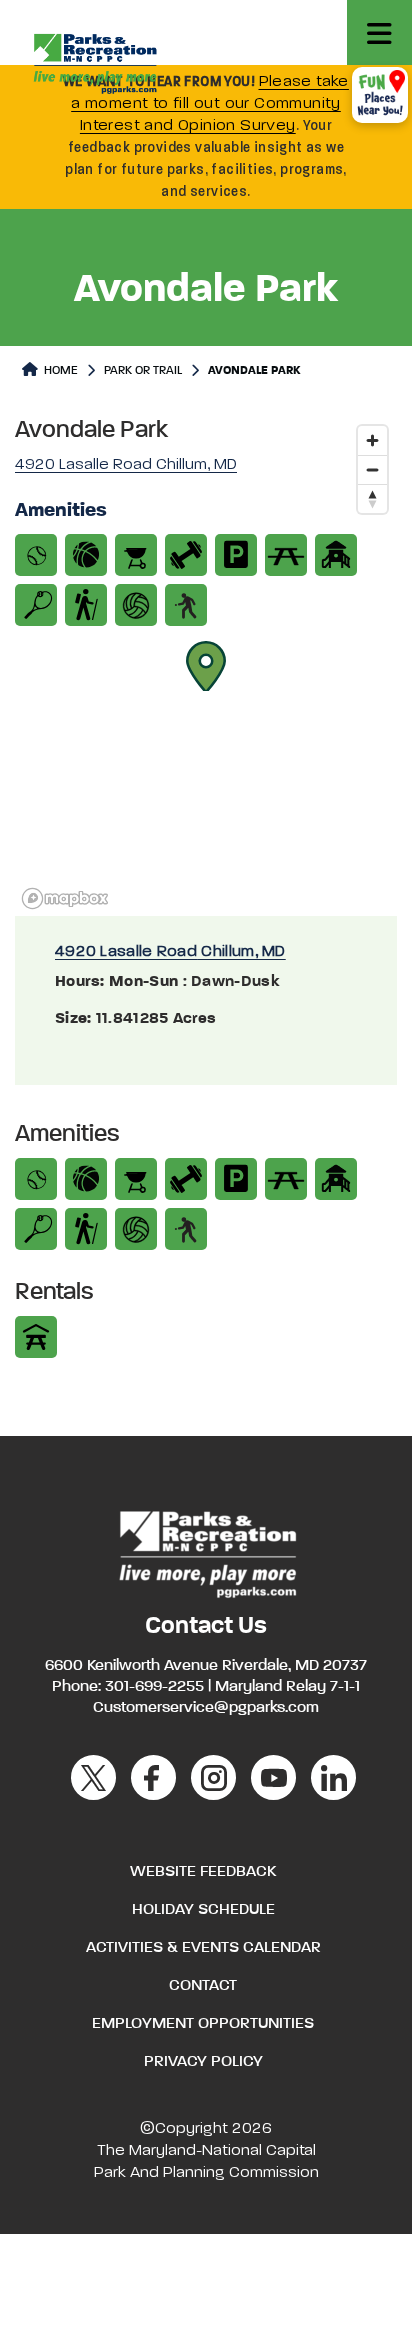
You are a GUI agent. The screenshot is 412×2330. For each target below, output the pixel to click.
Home (59, 371)
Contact (203, 1986)
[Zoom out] (372, 469)
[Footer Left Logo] (206, 1552)
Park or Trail (143, 371)
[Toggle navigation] (379, 32)
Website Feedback (203, 1872)
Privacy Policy (203, 2062)
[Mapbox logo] (65, 898)
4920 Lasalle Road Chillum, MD (170, 952)
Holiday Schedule (203, 1910)
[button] (206, 666)
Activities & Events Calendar (203, 1948)
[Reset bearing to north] (372, 498)
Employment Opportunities (203, 2024)
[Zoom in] (372, 440)
